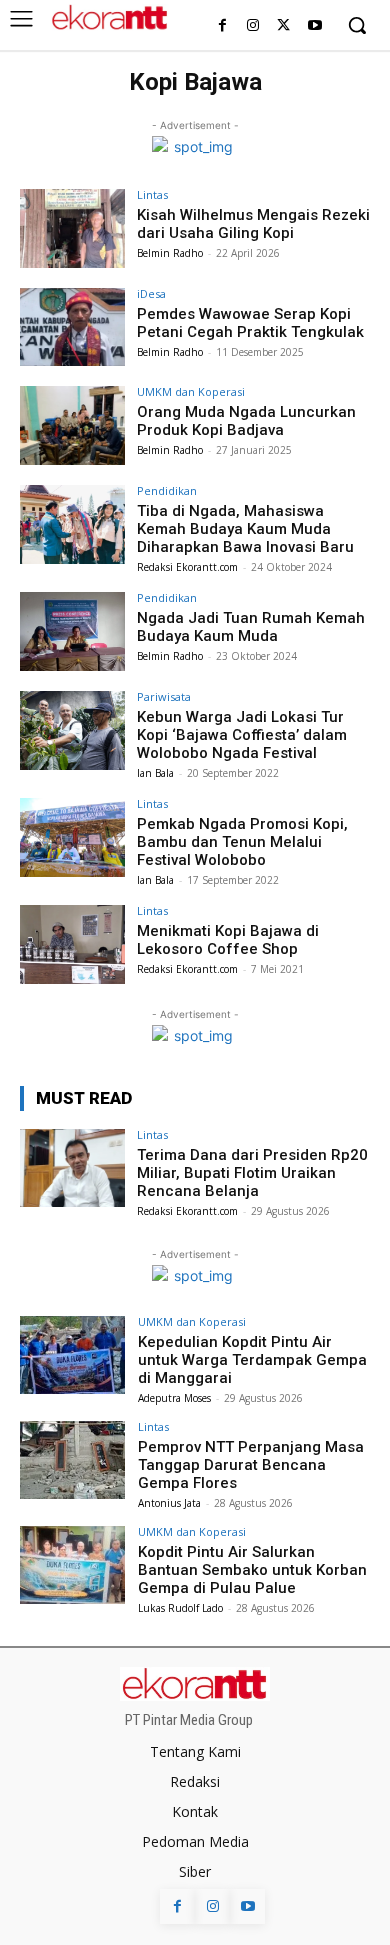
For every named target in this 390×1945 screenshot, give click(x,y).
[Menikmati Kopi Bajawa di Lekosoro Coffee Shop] (72, 944)
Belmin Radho (170, 253)
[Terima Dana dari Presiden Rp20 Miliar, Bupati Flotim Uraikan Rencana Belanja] (72, 1168)
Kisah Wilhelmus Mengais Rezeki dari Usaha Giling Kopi (253, 224)
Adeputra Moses (174, 1398)
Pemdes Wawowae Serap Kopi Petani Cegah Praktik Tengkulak (250, 323)
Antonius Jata (169, 1503)
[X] (283, 26)
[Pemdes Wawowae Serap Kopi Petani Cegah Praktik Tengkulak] (72, 327)
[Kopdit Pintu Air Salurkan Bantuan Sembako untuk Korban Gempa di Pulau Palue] (72, 1565)
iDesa (151, 293)
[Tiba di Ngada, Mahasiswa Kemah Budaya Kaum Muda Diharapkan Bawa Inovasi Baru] (72, 524)
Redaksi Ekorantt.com (187, 567)
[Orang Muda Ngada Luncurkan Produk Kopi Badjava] (72, 425)
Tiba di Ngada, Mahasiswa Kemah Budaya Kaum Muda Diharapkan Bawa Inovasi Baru (245, 529)
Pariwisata (164, 696)
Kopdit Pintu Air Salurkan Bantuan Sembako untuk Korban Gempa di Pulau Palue (252, 1570)
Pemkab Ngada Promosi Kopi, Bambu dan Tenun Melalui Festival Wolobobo (242, 842)
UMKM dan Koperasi (191, 391)
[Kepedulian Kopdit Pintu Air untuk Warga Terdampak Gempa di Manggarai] (72, 1355)
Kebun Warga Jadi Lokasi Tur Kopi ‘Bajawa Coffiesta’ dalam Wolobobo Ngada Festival (242, 735)
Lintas (152, 194)
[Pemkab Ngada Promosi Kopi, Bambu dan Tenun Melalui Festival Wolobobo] (72, 837)
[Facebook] (222, 26)
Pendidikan (167, 490)
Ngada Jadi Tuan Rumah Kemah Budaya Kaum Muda (251, 627)
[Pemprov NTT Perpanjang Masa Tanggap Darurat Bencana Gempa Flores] (72, 1460)
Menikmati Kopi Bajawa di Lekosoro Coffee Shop (228, 940)
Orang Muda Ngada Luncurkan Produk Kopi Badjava (246, 421)
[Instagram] (253, 26)
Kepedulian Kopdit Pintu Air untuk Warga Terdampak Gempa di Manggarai (252, 1360)
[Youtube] (314, 26)
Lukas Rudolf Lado (180, 1608)
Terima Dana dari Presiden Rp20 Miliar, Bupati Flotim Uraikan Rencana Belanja (252, 1173)
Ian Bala (155, 773)
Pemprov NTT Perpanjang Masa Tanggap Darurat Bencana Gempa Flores (251, 1465)
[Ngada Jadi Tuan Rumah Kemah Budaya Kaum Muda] (72, 631)
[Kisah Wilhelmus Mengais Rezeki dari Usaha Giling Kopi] (72, 228)
